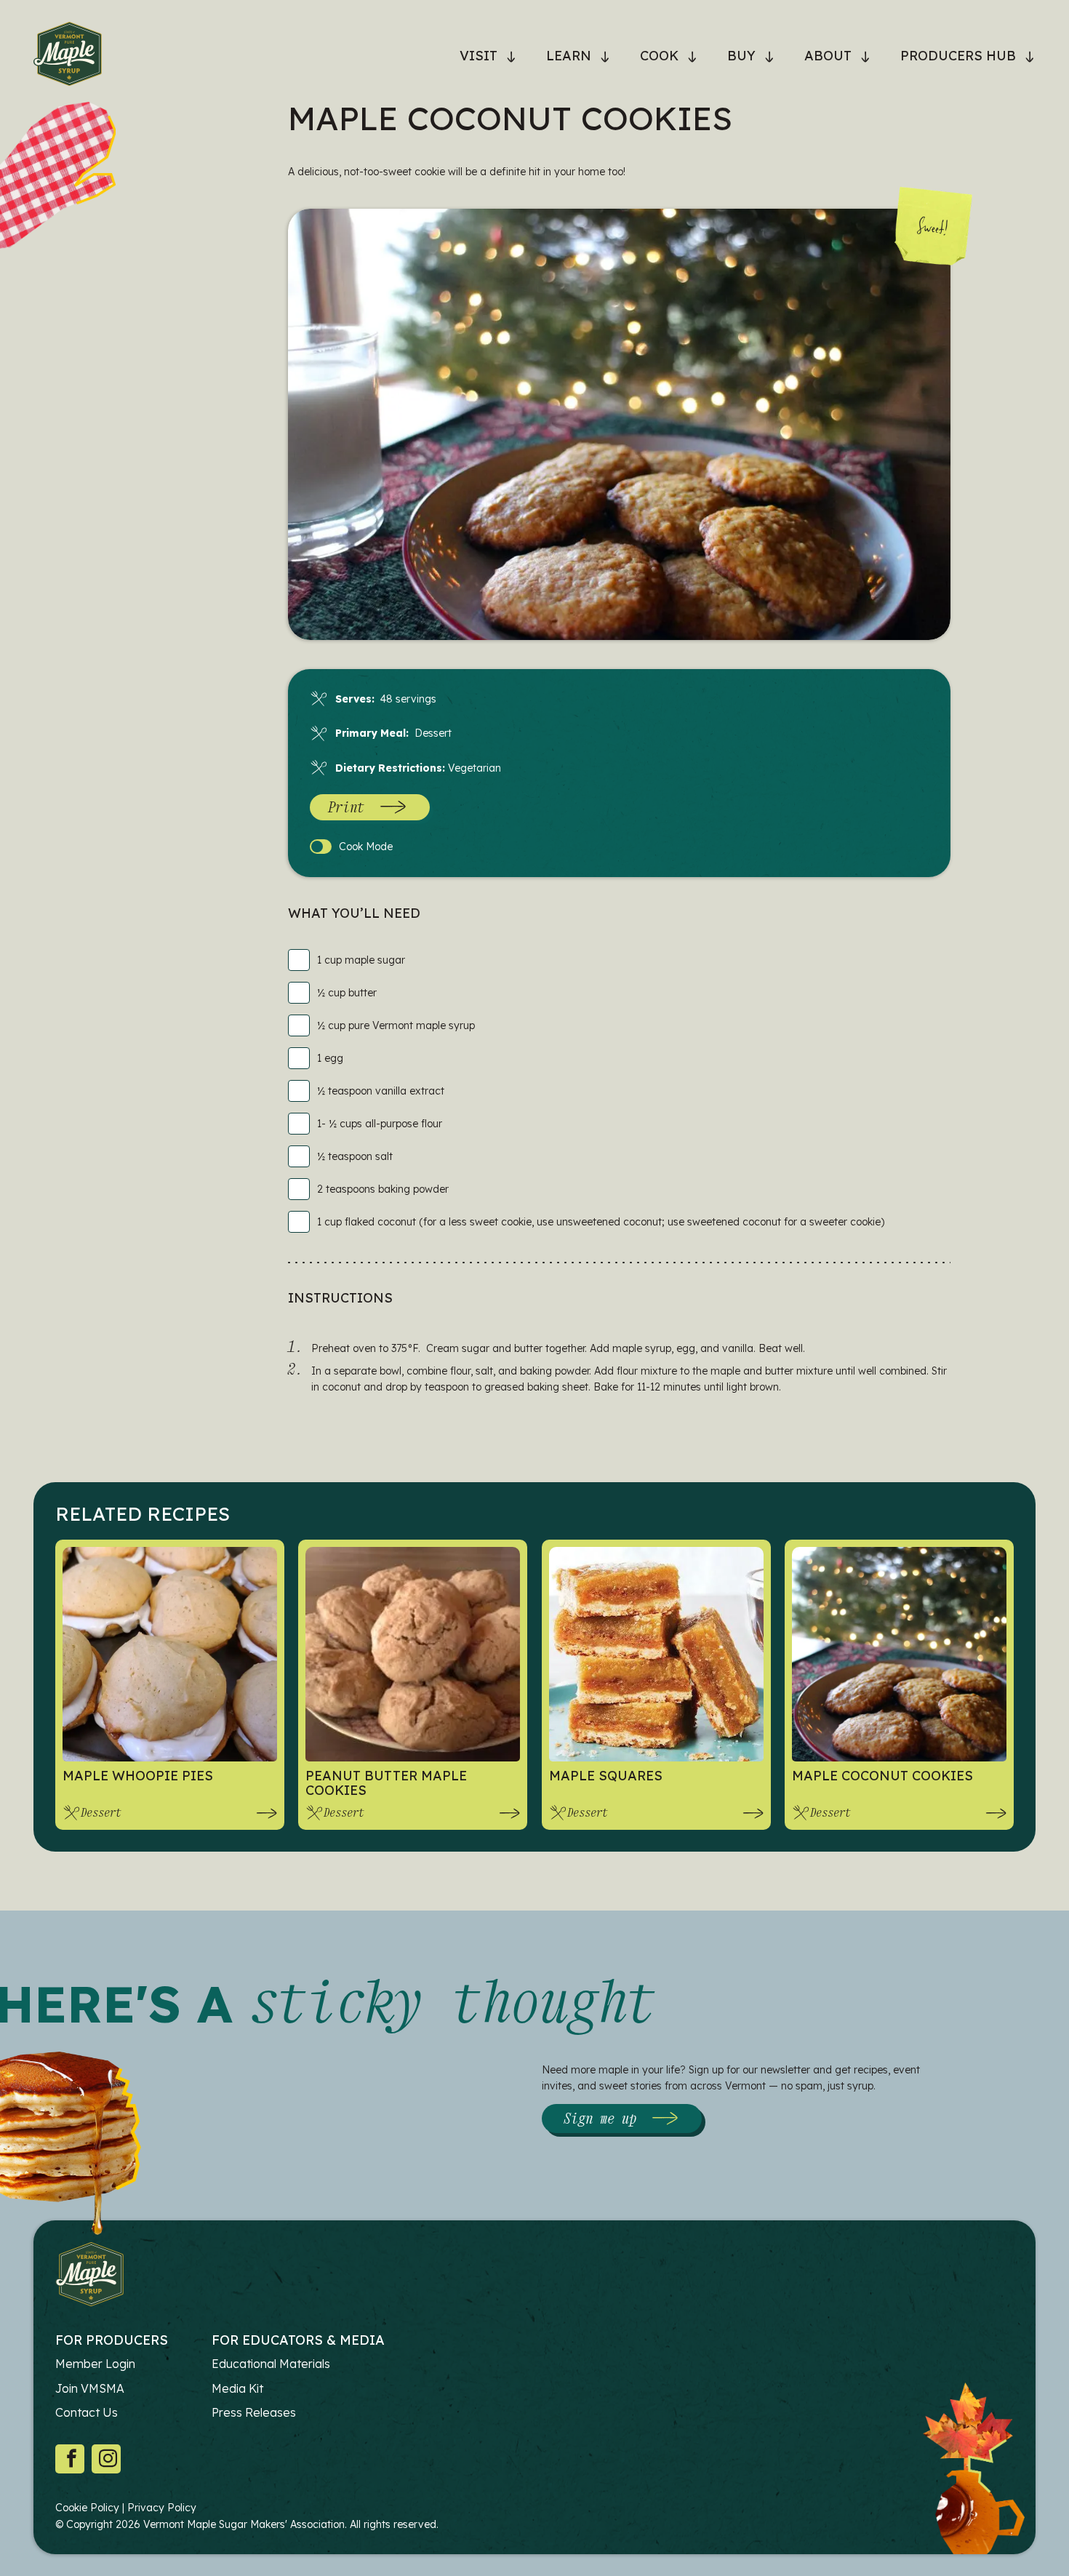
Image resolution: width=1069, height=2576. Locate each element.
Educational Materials (271, 2364)
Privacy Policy (162, 2508)
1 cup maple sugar (361, 960)
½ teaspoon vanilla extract (381, 1091)
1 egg (330, 1058)
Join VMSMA (90, 2388)
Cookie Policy (87, 2508)
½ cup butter (347, 993)
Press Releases (254, 2412)
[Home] (68, 56)
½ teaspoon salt (355, 1156)
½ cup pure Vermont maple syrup (396, 1025)
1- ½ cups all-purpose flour (380, 1124)
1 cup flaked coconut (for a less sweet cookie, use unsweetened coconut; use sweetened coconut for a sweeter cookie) (601, 1222)
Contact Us (87, 2412)
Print (346, 807)
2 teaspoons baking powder (383, 1189)
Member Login (95, 2364)
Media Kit (237, 2388)
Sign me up (600, 2118)
